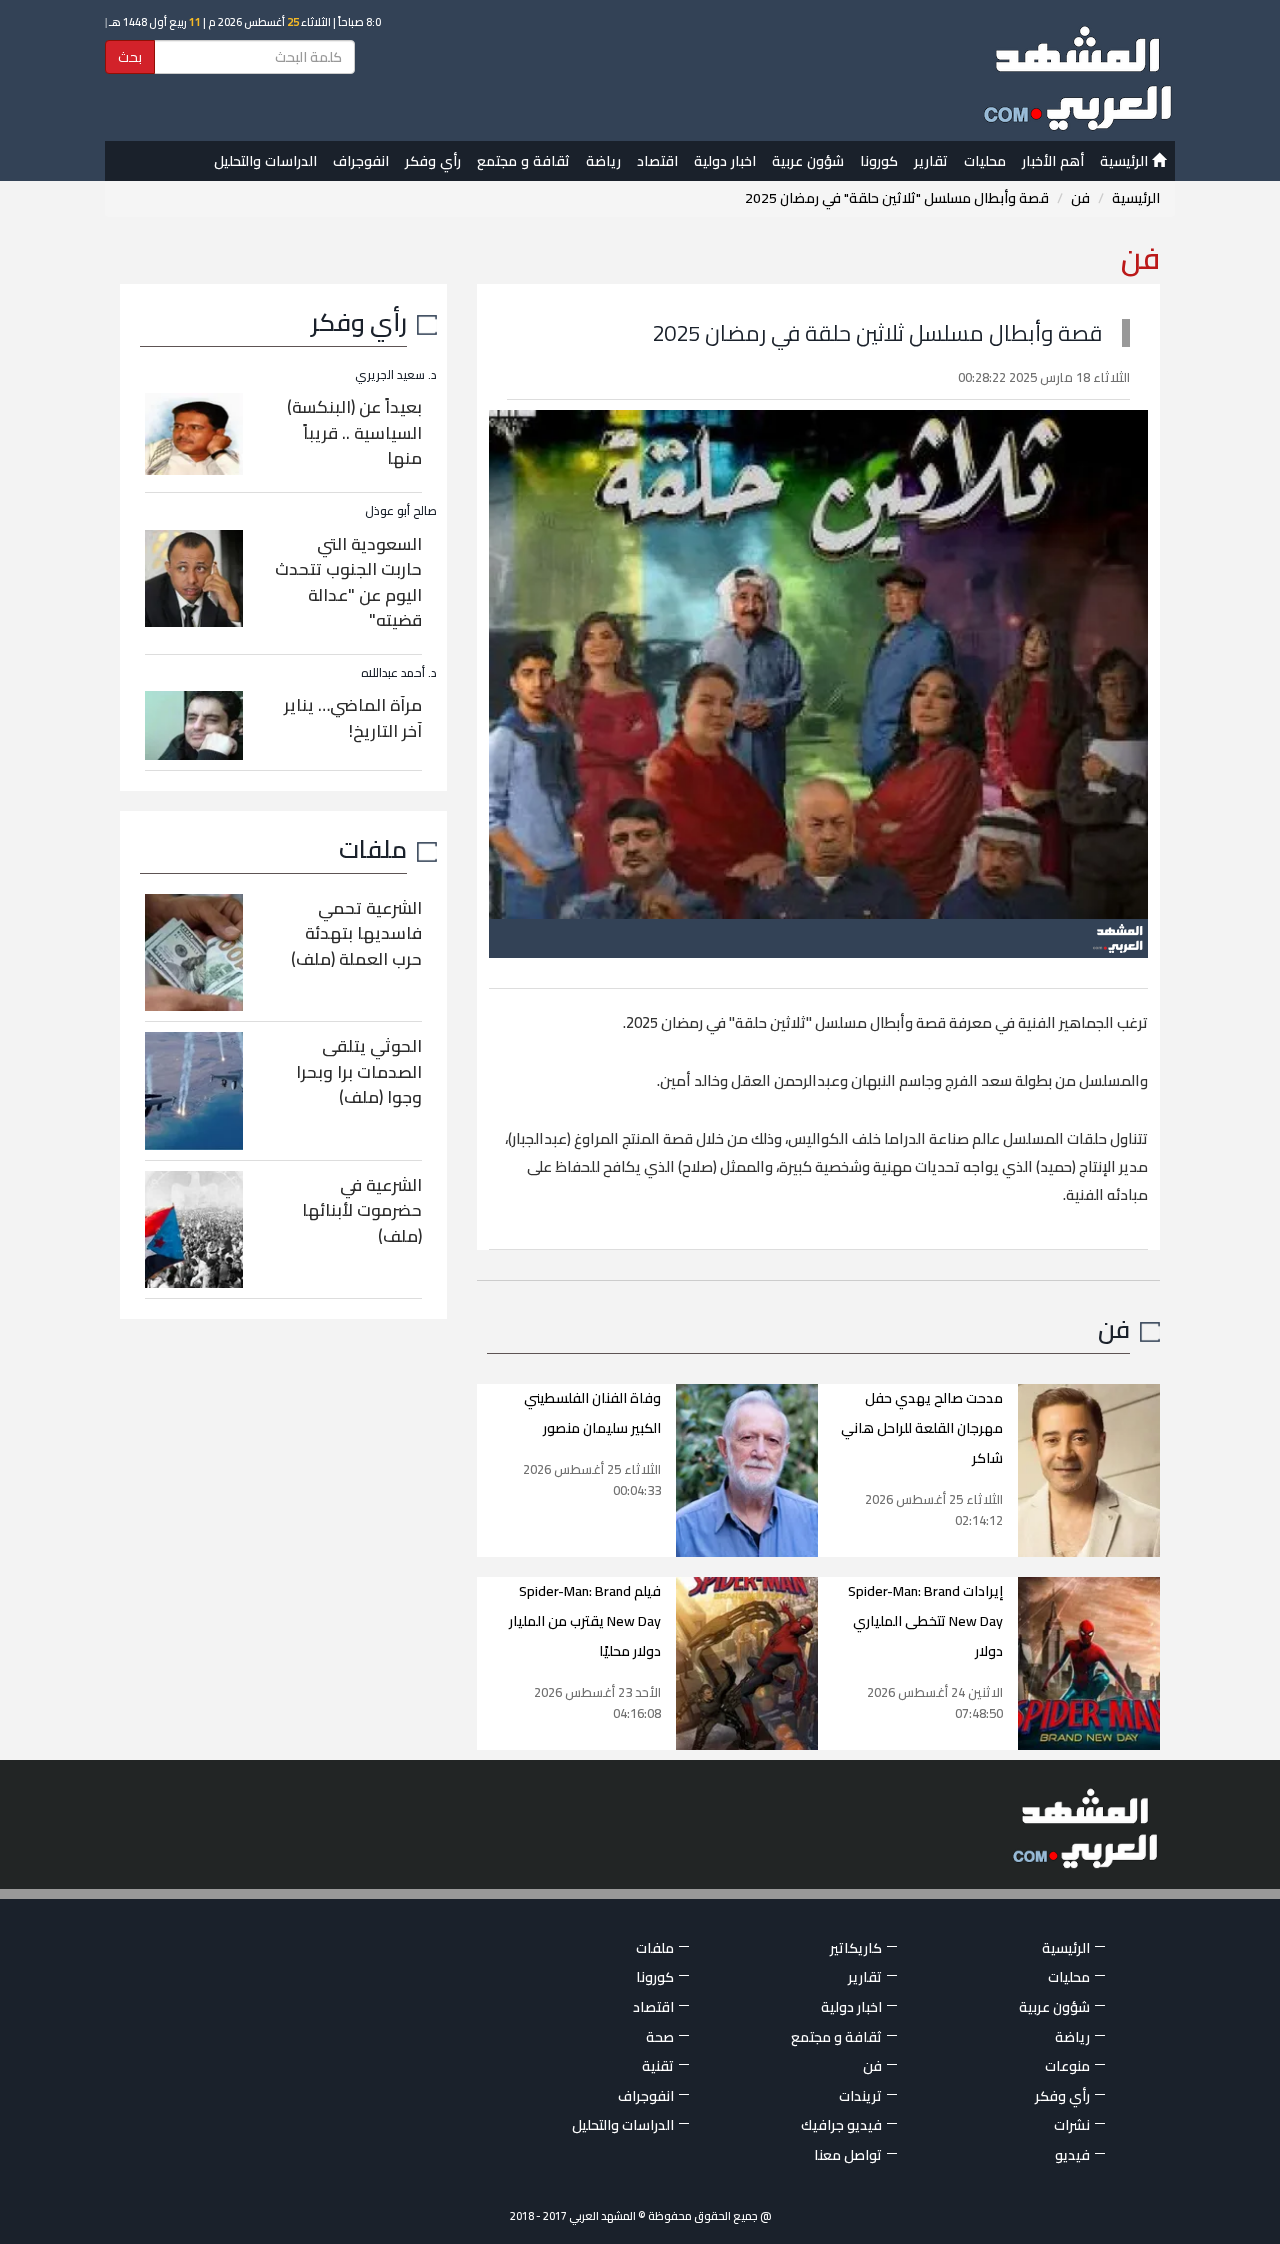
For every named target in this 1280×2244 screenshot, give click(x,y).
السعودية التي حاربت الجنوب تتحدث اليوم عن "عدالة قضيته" (348, 582)
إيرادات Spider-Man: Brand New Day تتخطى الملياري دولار (925, 1621)
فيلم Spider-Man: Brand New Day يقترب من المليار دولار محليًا (585, 1621)
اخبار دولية (725, 161)
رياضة (603, 161)
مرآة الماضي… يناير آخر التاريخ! (353, 718)
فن (1080, 198)
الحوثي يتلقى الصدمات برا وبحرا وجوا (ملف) (359, 1071)
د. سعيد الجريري (396, 374)
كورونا (879, 161)
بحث (130, 57)
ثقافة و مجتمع (523, 161)
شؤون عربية (808, 161)
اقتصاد (657, 161)
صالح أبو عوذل (401, 510)
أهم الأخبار (1053, 161)
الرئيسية (1126, 161)
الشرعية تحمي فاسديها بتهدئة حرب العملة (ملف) (356, 933)
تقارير (931, 161)
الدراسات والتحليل (265, 161)
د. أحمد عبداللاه (399, 672)
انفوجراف (361, 161)
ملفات (373, 848)
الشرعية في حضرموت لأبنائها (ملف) (362, 1210)
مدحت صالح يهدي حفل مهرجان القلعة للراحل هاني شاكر (922, 1428)
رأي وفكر (433, 161)
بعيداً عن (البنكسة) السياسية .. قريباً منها (354, 432)
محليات (985, 161)
